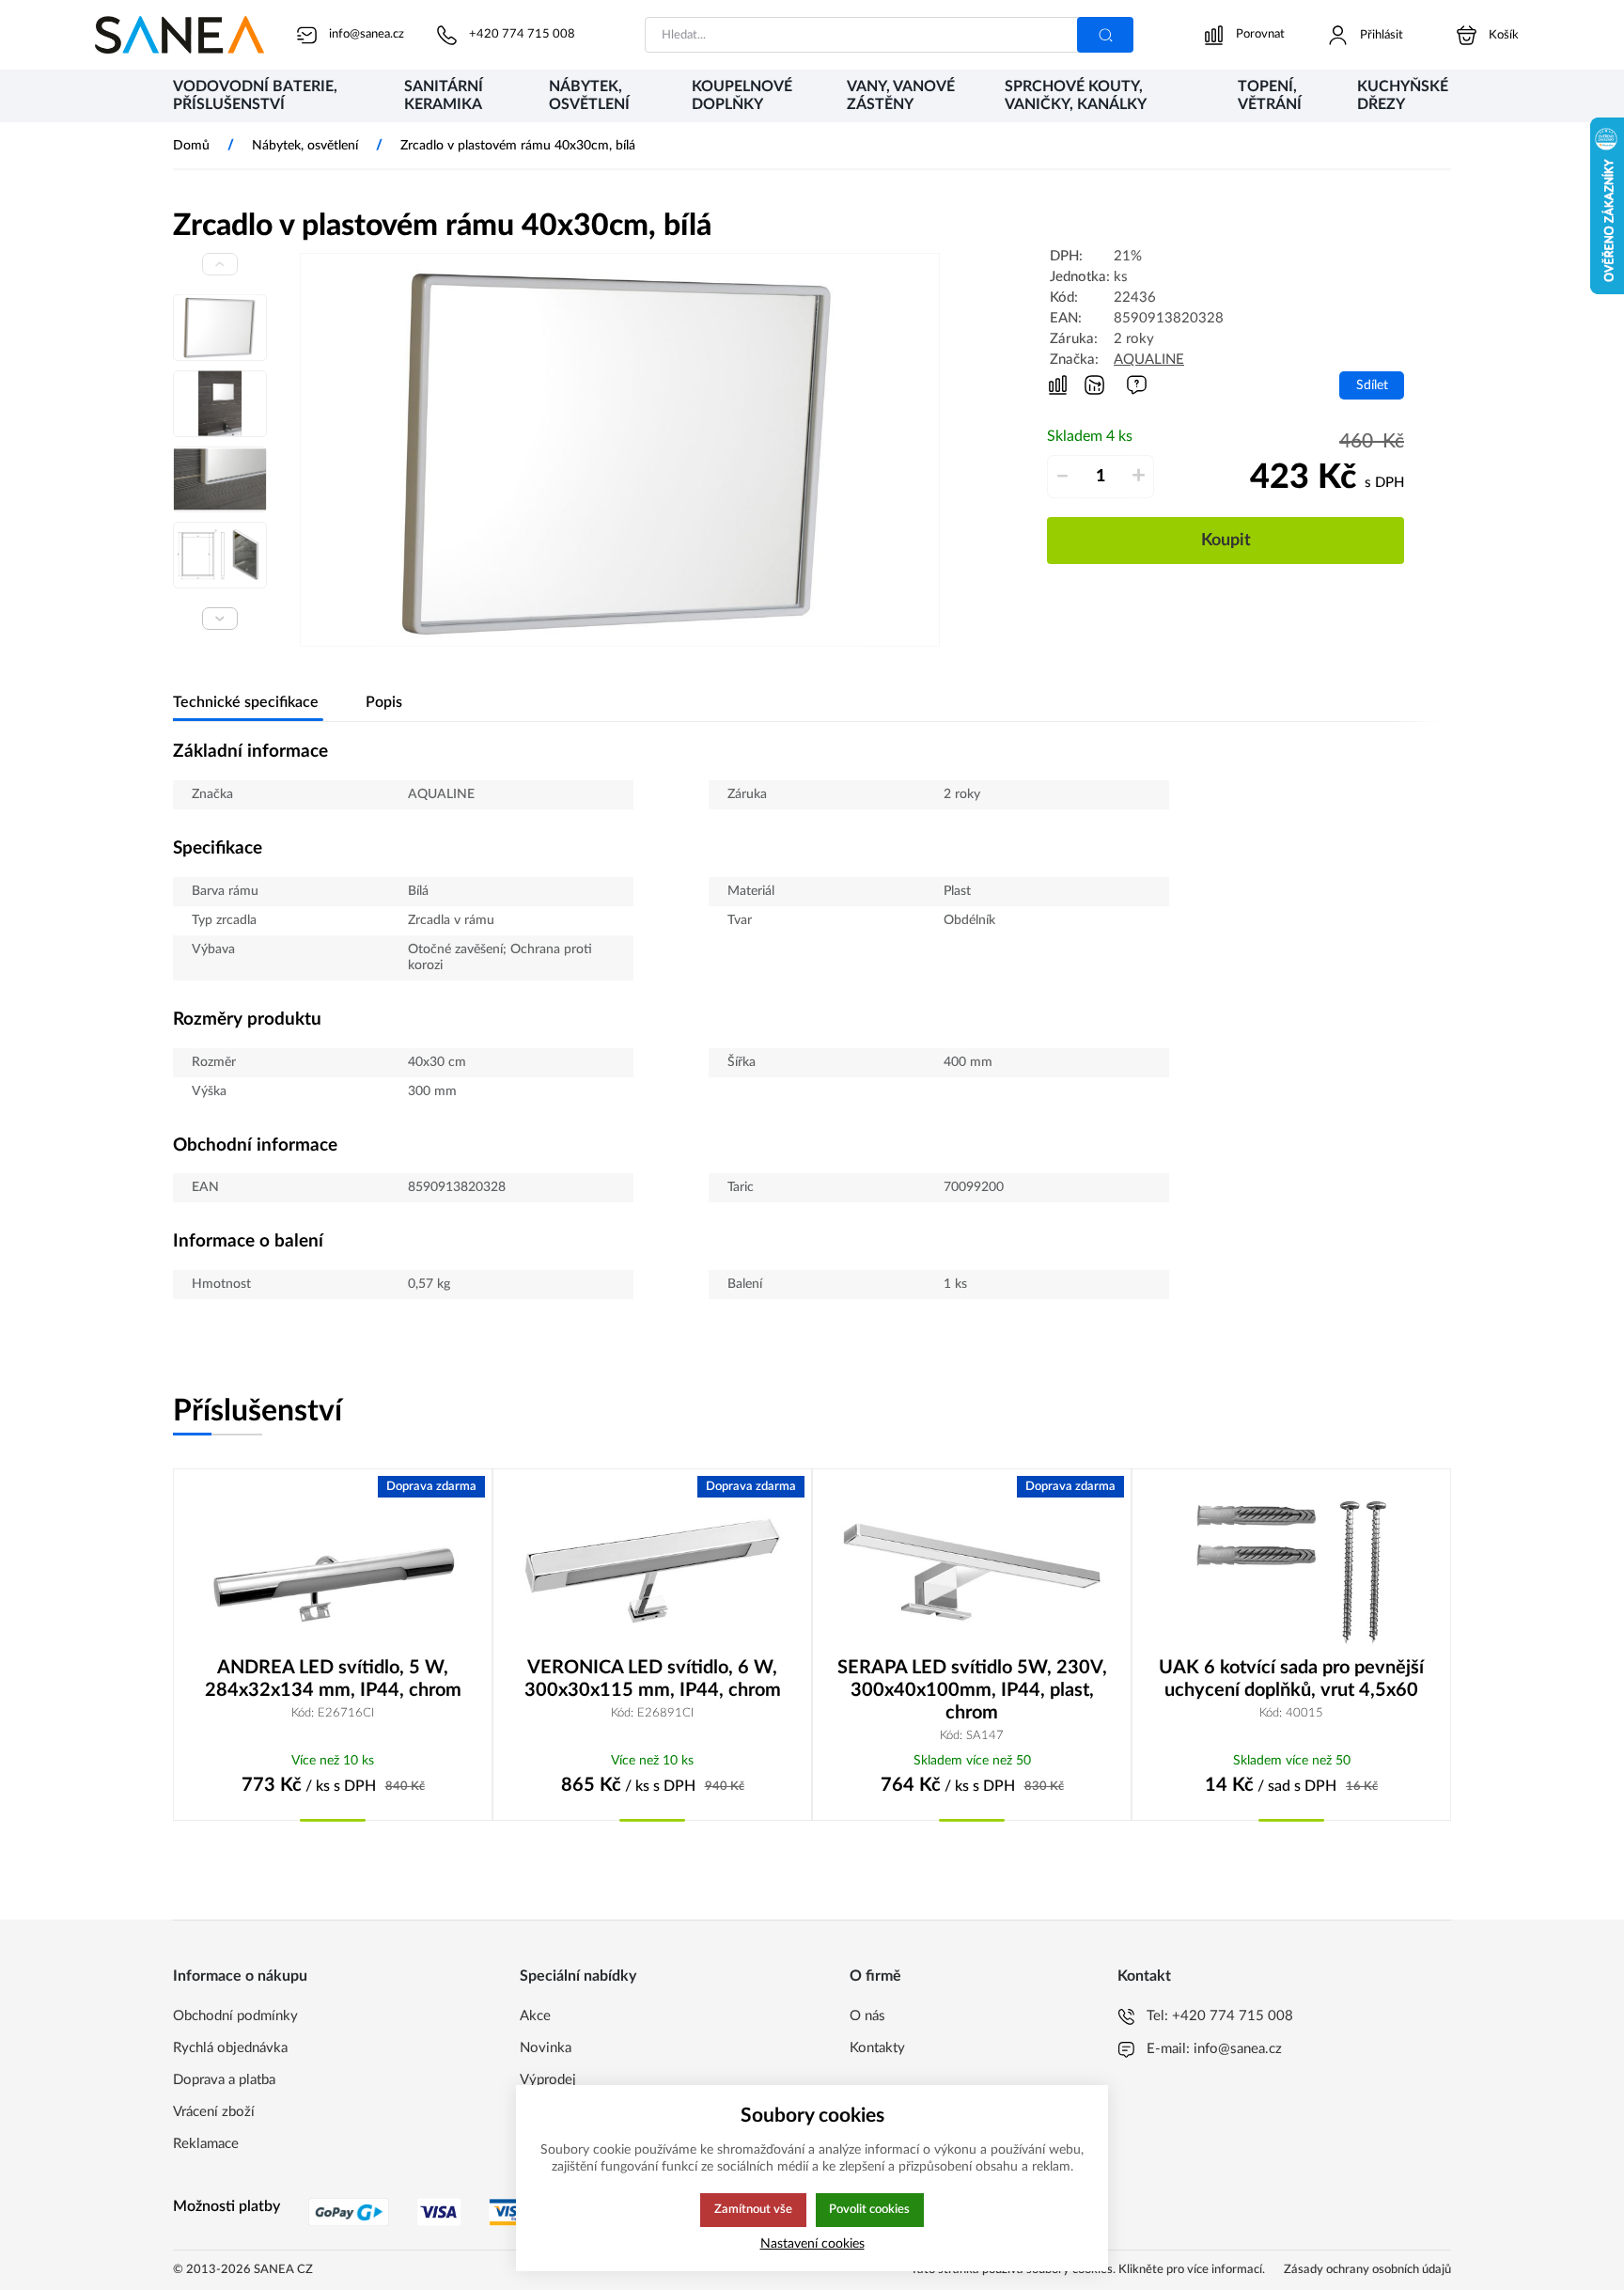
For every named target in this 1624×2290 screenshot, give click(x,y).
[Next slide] (220, 619)
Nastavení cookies (812, 2243)
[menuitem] (270, 97)
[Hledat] (1105, 35)
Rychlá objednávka (230, 2048)
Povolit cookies (869, 2209)
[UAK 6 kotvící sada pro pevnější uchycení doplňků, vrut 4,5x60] (1291, 1572)
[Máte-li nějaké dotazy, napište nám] (1137, 385)
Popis (384, 702)
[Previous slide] (220, 264)
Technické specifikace (246, 702)
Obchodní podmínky (235, 2016)
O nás (867, 2016)
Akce (535, 2016)
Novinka (546, 2048)
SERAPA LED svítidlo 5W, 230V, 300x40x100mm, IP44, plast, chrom (972, 1690)
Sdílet (1372, 385)
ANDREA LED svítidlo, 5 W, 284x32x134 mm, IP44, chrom (333, 1679)
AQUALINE (1149, 360)
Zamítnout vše (753, 2209)
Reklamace (206, 2144)
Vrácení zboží (214, 2112)
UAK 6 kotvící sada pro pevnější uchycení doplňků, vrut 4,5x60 (1291, 1679)
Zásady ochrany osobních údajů (1367, 2270)
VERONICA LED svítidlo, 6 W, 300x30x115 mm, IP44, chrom (653, 1679)
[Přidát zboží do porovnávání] (1058, 385)
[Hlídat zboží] (1094, 385)
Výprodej (548, 2080)
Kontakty (877, 2048)
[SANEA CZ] (180, 35)
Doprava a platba (224, 2080)
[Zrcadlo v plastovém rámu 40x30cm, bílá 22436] (620, 450)
